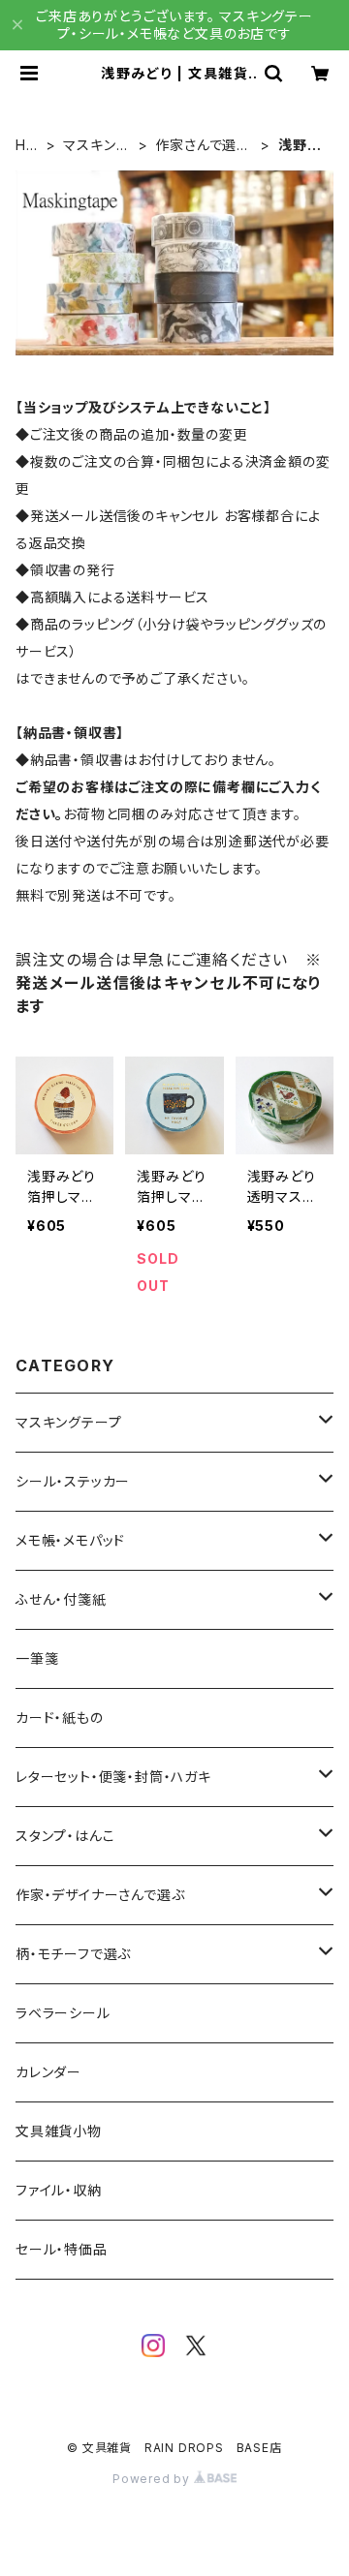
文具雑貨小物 (59, 2131)
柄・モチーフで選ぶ (73, 1954)
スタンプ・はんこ (65, 1836)
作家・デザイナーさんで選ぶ (100, 1895)
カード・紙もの (60, 1717)
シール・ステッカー (73, 1481)
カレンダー (48, 2072)
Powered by (153, 2479)
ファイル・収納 (59, 2190)
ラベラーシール (63, 2013)
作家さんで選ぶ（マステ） (203, 146)
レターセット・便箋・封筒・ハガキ (113, 1777)
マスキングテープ (96, 146)
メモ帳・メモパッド (70, 1540)
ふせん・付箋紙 (61, 1599)
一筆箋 (37, 1658)
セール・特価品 (62, 2249)
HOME (27, 146)
